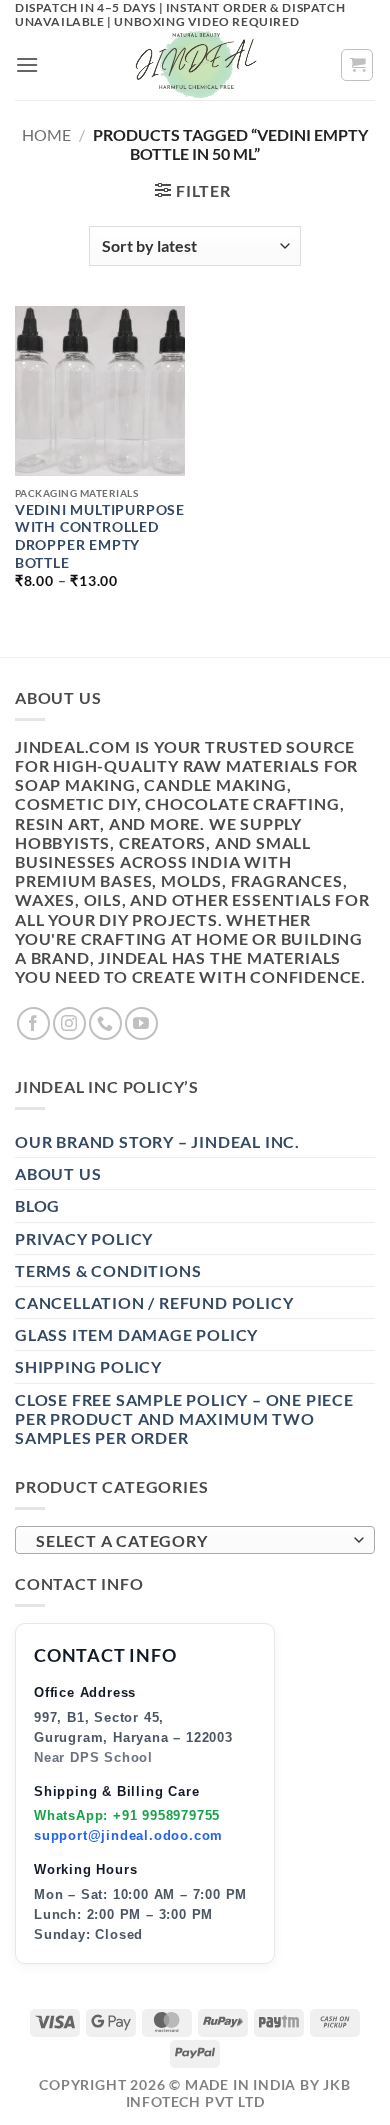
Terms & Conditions (108, 1270)
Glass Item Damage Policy (136, 1334)
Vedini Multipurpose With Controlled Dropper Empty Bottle (100, 536)
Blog (37, 1205)
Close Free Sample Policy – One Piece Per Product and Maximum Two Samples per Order (184, 1418)
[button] (27, 64)
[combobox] (195, 1540)
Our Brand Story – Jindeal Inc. (157, 1141)
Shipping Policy (88, 1366)
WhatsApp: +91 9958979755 (127, 1815)
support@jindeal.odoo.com (128, 1835)
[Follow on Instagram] (69, 1023)
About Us (58, 1173)
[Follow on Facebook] (33, 1023)
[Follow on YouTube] (141, 1023)
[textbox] (190, 1541)
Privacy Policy (84, 1238)
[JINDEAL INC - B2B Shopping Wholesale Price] (195, 65)
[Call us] (105, 1023)
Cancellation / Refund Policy (154, 1302)
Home (46, 134)
